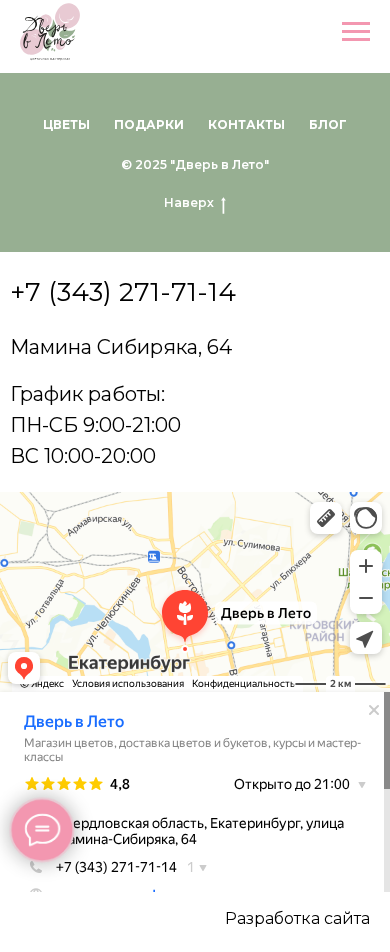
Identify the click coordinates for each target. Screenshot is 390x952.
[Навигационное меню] (356, 32)
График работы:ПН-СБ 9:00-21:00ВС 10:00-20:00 (95, 425)
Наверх (189, 202)
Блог (328, 124)
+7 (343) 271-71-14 (123, 292)
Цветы (66, 124)
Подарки (149, 124)
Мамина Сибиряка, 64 (121, 347)
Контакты (246, 124)
